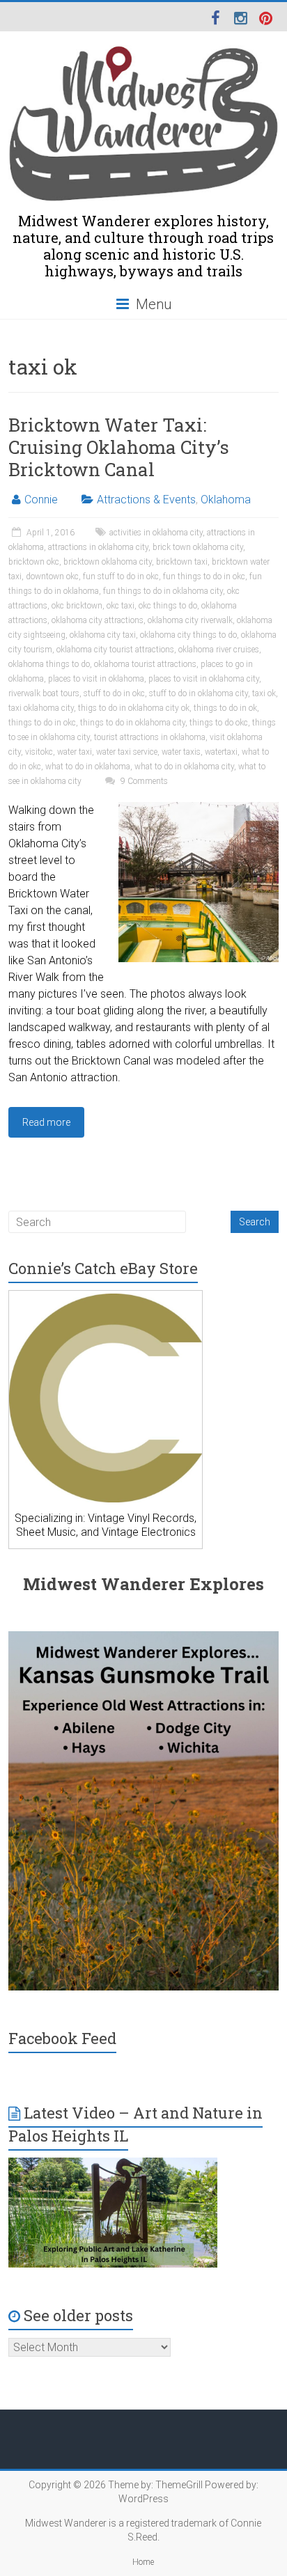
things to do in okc (42, 723)
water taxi (75, 752)
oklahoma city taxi (103, 635)
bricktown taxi (182, 562)
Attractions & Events (146, 500)
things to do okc (219, 723)
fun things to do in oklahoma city (163, 591)
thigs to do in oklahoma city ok (134, 708)
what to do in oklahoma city (184, 767)
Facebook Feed (62, 2038)
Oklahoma (226, 500)
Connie (41, 500)
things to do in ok (225, 708)
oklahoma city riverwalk (190, 620)
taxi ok (264, 693)
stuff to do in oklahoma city (199, 693)
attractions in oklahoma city (98, 547)
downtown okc (52, 576)
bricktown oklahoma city (108, 562)
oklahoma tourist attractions (145, 664)
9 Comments (143, 781)
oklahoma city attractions (98, 620)
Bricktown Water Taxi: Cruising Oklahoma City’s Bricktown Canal (119, 447)
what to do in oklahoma (88, 767)
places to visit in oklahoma (96, 679)
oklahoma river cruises (219, 650)
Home (143, 2562)
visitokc (39, 752)
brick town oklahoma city (198, 547)
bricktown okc (34, 562)
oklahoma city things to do (188, 635)
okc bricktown (77, 606)
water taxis (181, 752)
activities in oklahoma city (156, 533)
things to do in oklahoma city (133, 723)
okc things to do (168, 606)
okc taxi (121, 606)
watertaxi (221, 752)
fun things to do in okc (204, 576)
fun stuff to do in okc (121, 576)
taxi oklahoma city (41, 708)
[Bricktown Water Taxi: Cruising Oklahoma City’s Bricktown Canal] (199, 809)
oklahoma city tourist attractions (115, 650)
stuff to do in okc (114, 693)
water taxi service (127, 752)
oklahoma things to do (49, 664)
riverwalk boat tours (44, 693)
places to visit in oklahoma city (204, 679)
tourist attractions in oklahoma (150, 737)
